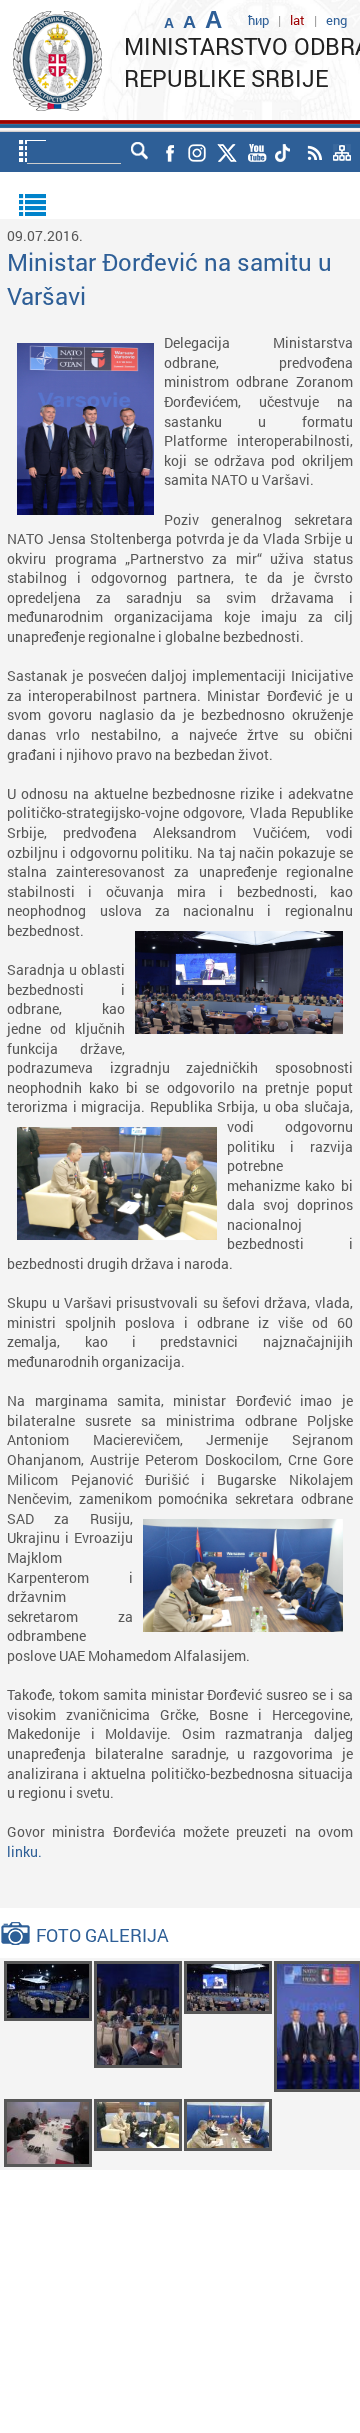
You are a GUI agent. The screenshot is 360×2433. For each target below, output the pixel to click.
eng (336, 20)
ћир (258, 20)
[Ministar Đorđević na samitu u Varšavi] (48, 1989)
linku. (24, 1851)
